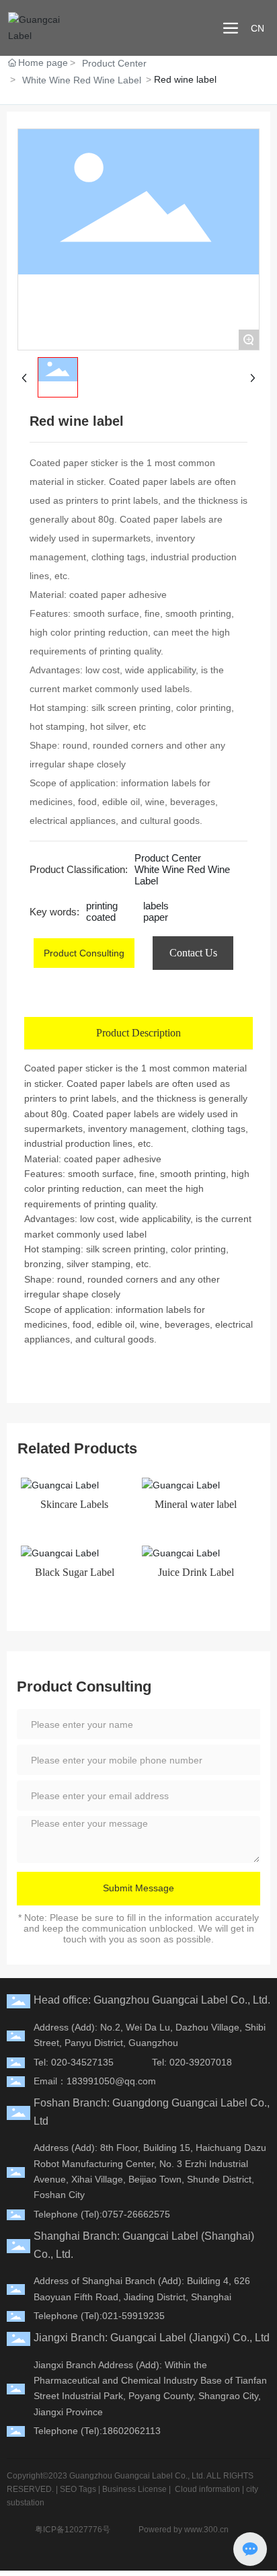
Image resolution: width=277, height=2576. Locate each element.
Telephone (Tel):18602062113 (97, 2431)
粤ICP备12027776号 (73, 2530)
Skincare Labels (74, 1504)
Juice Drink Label (196, 1572)
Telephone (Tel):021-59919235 (99, 2316)
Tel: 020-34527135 (74, 2062)
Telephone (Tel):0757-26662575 (102, 2214)
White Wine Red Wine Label (82, 80)
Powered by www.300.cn (184, 2530)
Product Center (114, 63)
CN (258, 28)
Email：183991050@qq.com (95, 2081)
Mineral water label (196, 1504)
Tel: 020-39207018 (192, 2062)
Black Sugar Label (75, 1572)
